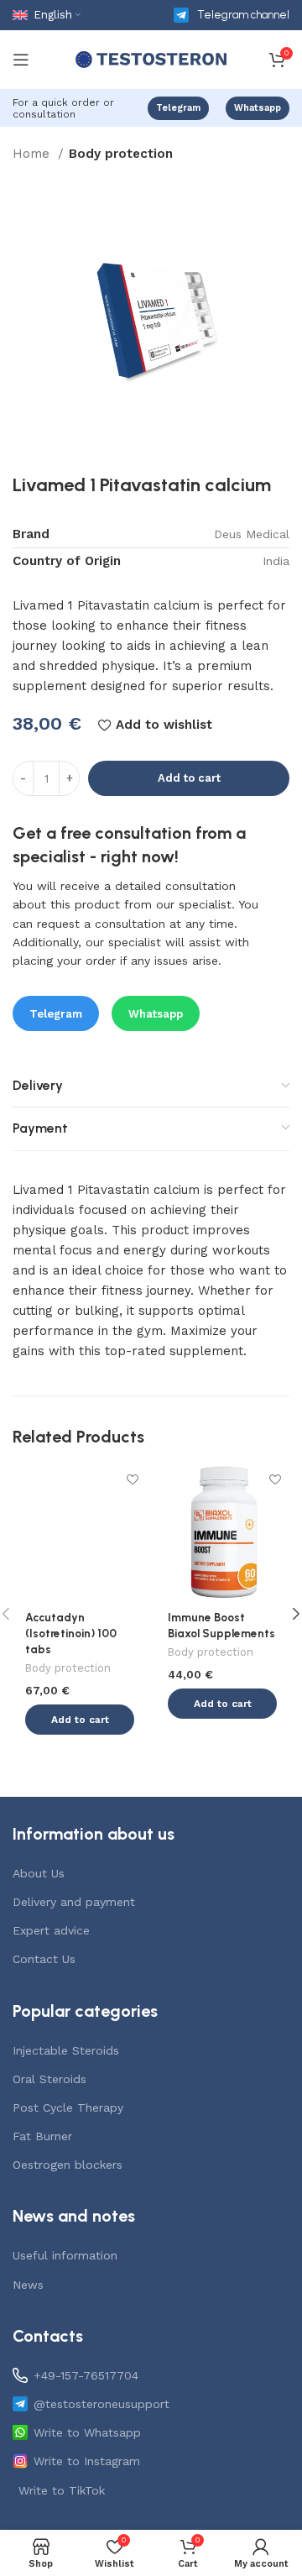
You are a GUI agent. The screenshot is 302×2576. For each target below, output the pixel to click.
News (28, 2285)
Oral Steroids (49, 2079)
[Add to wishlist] (132, 1480)
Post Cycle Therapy (68, 2107)
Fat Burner (42, 2136)
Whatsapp (258, 108)
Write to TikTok (62, 2490)
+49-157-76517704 (86, 2375)
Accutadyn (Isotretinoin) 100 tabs (71, 1633)
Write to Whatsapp (87, 2432)
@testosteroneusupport (102, 2404)
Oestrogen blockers (68, 2165)
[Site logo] (151, 59)
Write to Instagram (87, 2461)
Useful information (65, 2255)
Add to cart (189, 778)
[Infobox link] (232, 15)
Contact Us (44, 1959)
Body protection (121, 154)
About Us (39, 1873)
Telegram (178, 108)
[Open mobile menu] (21, 60)
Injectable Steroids (66, 2050)
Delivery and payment (74, 1902)
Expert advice (51, 1930)
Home (33, 154)
